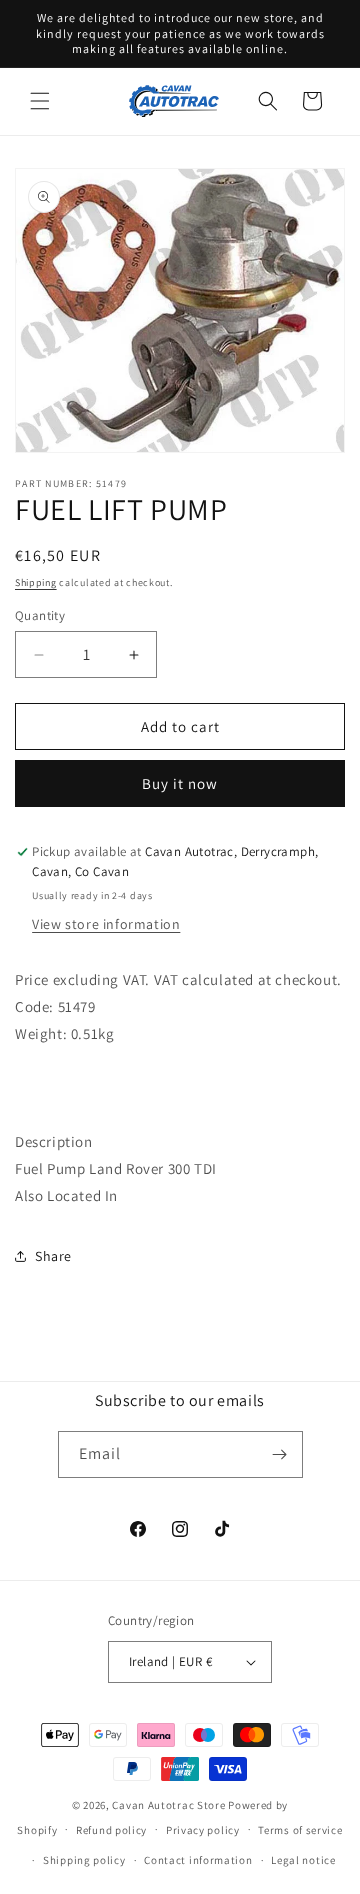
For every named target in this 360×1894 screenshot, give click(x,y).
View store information (106, 924)
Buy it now (180, 783)
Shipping (36, 582)
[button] (40, 101)
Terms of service (300, 1830)
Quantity (40, 615)
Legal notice (303, 1860)
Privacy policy (203, 1830)
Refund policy (111, 1830)
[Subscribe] (280, 1454)
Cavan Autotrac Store (170, 1805)
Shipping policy (84, 1860)
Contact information (198, 1860)
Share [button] (53, 1256)
